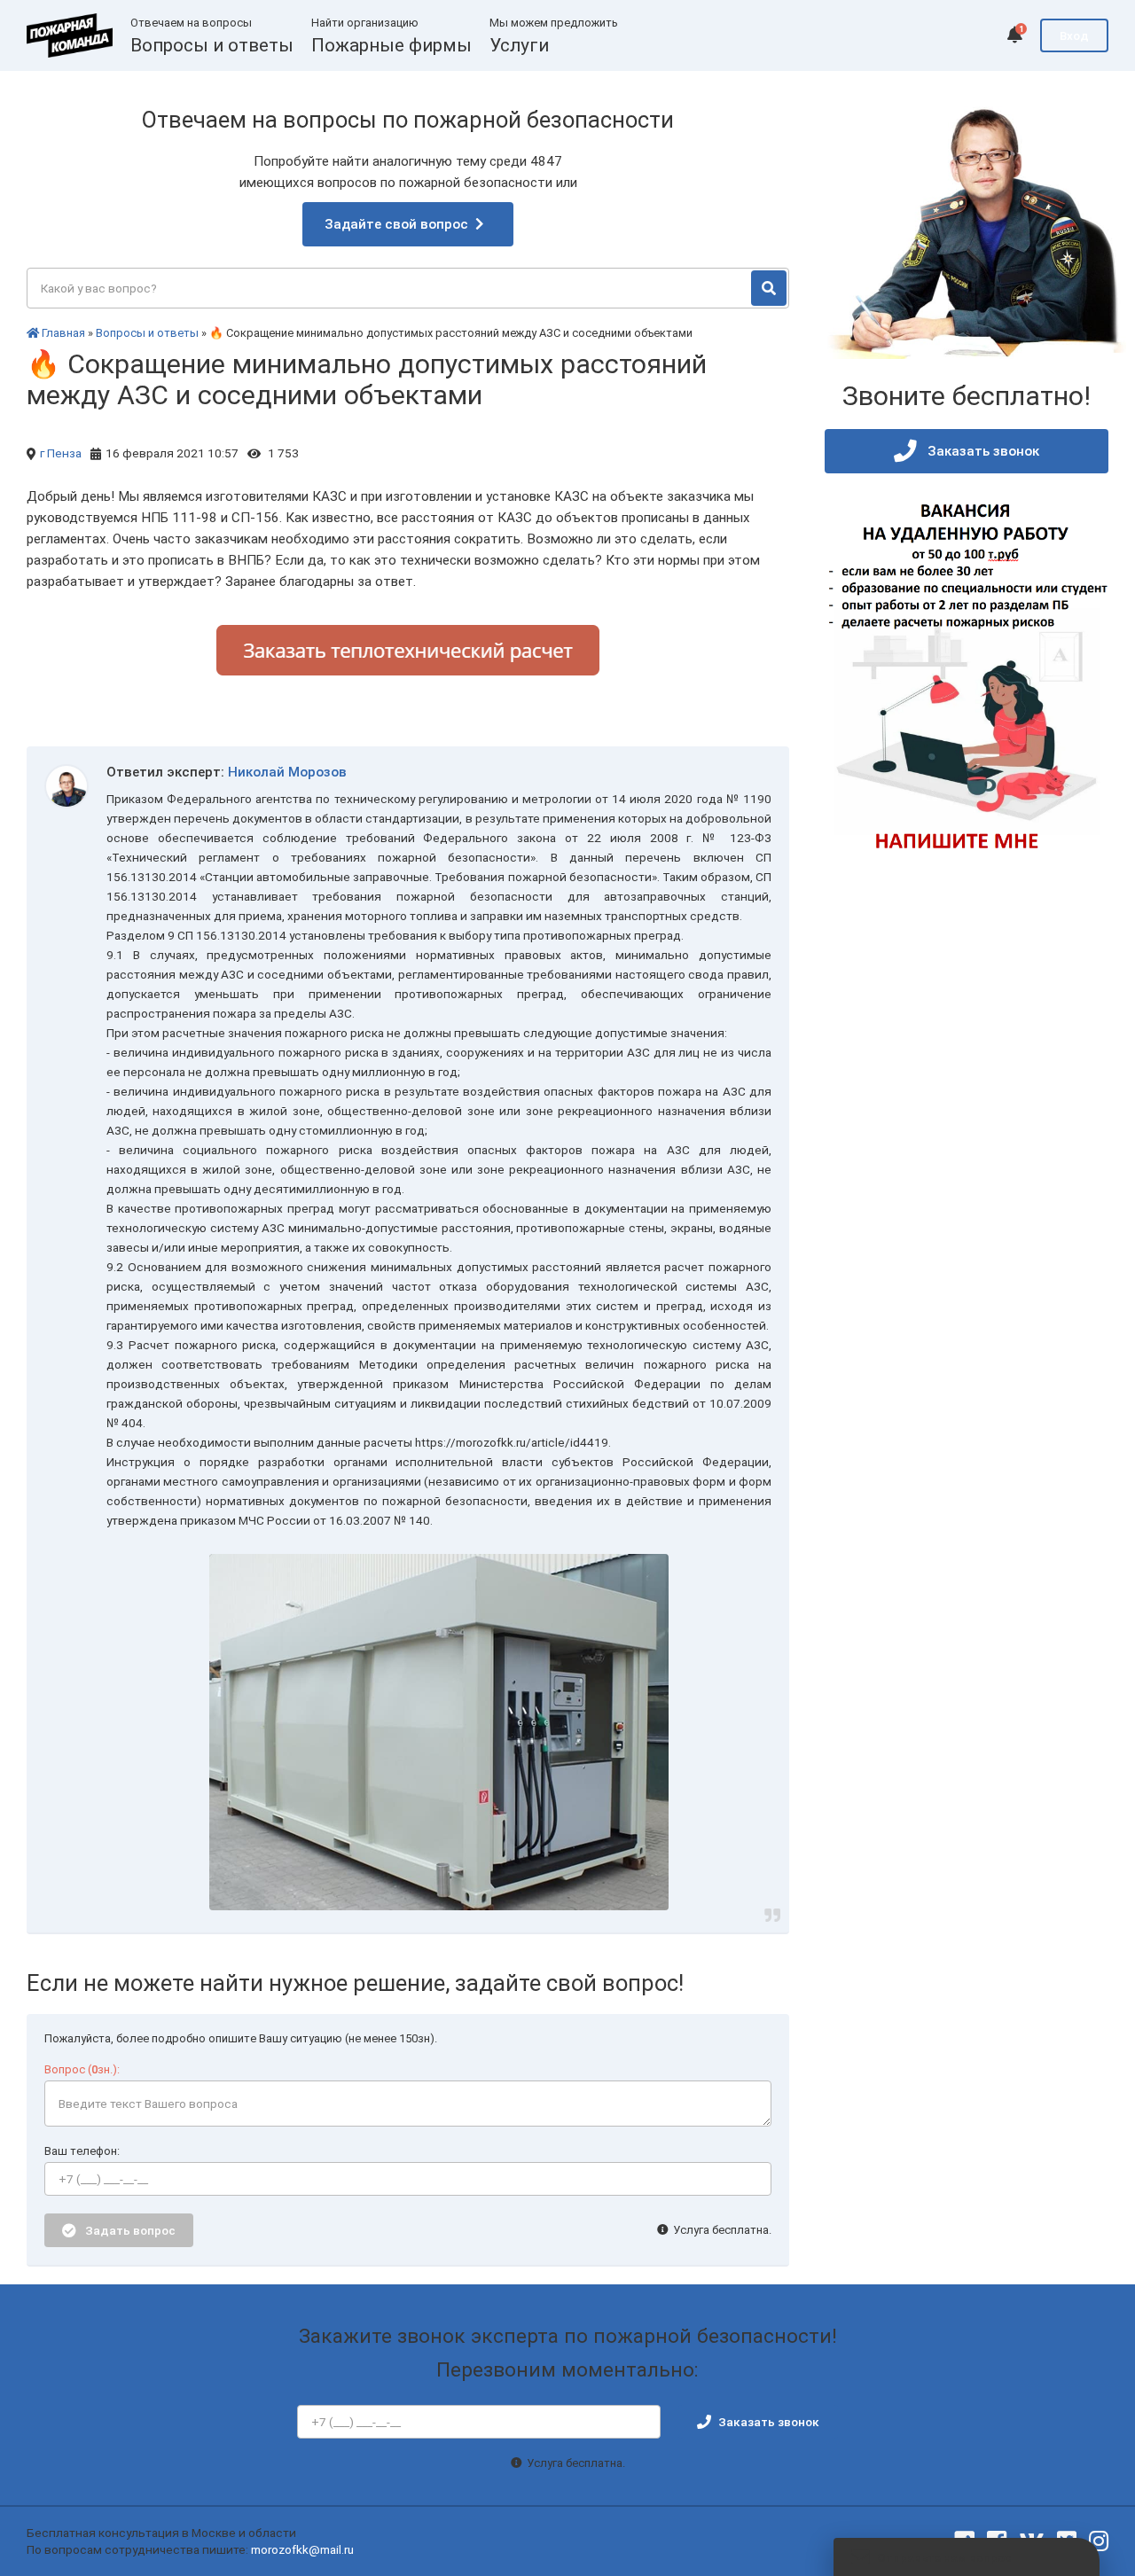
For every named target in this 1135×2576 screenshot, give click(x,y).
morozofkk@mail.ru (302, 2549)
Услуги (519, 45)
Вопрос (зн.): (82, 2069)
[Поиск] (769, 288)
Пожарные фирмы (391, 45)
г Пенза (61, 453)
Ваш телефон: (82, 2151)
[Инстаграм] (1099, 2541)
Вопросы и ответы (212, 45)
